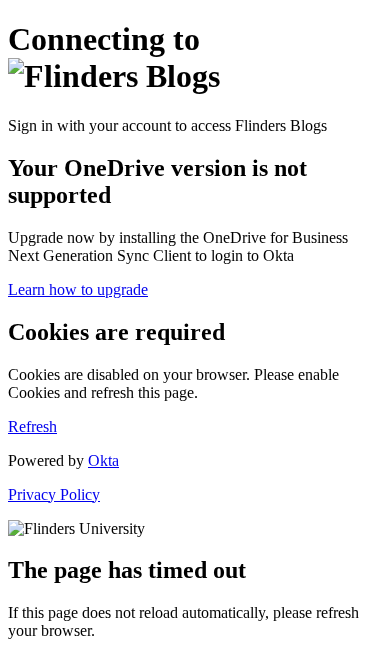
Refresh (32, 426)
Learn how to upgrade (78, 289)
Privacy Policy (54, 494)
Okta (103, 460)
